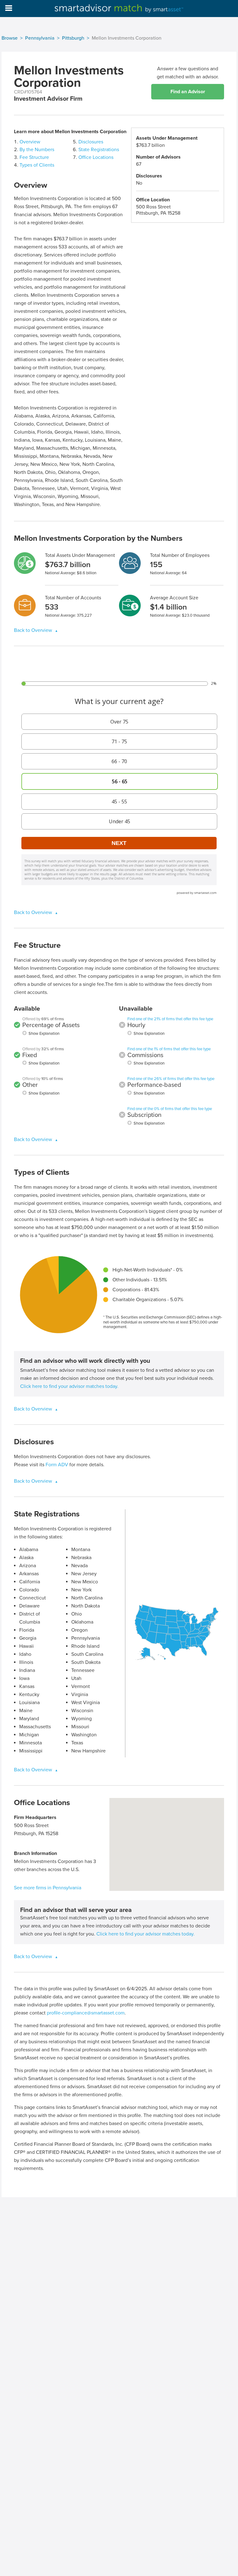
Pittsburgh (73, 38)
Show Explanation (44, 1034)
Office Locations (96, 157)
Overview (30, 142)
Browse (10, 38)
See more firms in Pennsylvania (48, 1888)
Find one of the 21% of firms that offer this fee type (170, 1019)
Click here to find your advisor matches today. (69, 1386)
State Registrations (99, 150)
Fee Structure (34, 157)
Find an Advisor (188, 92)
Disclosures (91, 142)
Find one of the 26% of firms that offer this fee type (171, 1079)
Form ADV (57, 1465)
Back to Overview (34, 630)
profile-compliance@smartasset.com (86, 2013)
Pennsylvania (40, 38)
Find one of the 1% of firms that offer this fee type (169, 1049)
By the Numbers (37, 150)
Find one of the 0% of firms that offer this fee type (170, 1109)
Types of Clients (37, 165)
